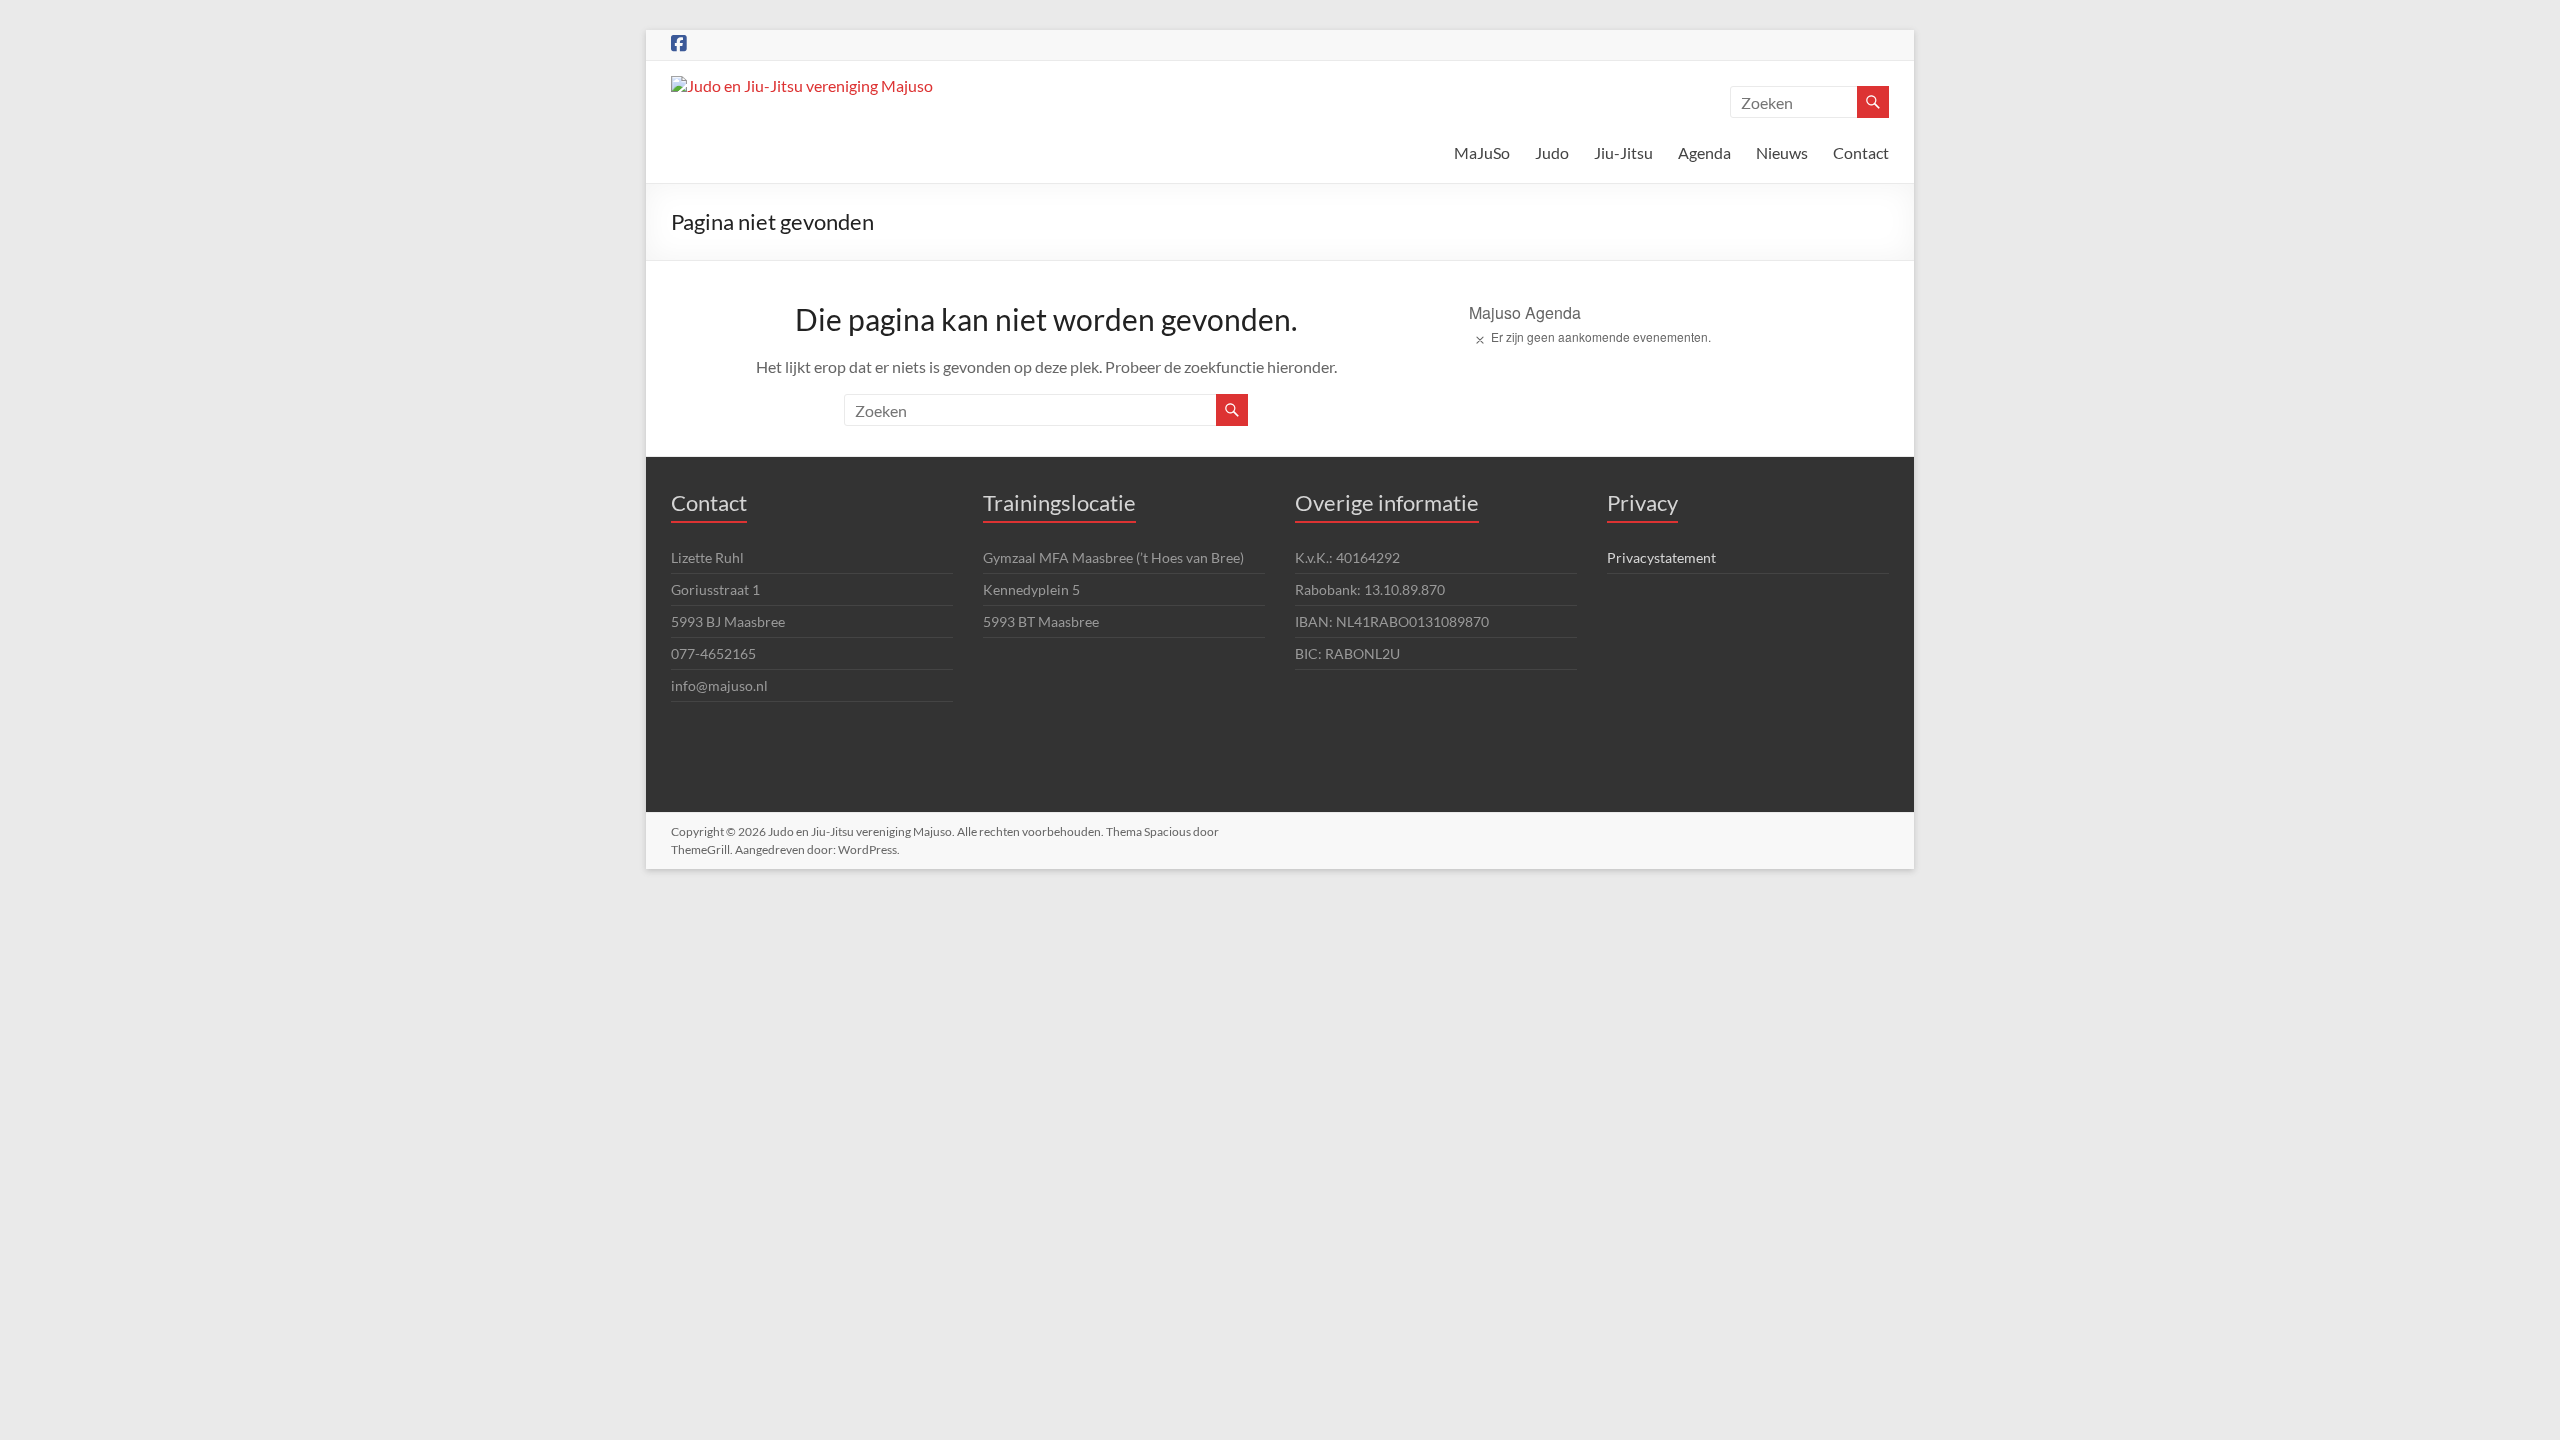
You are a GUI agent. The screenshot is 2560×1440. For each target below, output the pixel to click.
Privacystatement (1661, 557)
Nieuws (1782, 152)
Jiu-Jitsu (1623, 152)
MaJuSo (1482, 152)
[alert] (1679, 337)
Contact (1861, 152)
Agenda (1704, 152)
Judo (1552, 152)
